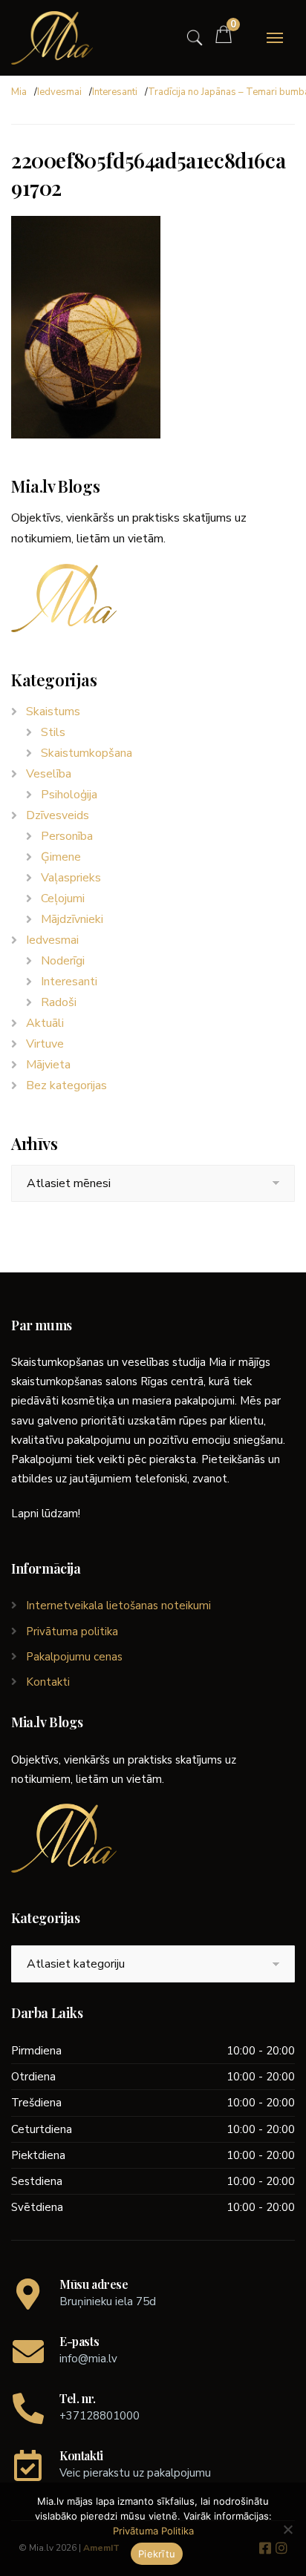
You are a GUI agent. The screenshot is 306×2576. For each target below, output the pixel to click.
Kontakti (48, 1682)
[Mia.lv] (52, 38)
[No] (287, 2529)
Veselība (49, 774)
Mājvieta (48, 1065)
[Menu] (275, 38)
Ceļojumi (63, 898)
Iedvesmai (59, 92)
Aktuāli (45, 1023)
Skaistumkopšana (87, 753)
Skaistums (53, 712)
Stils (53, 732)
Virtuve (45, 1044)
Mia (19, 92)
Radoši (59, 1002)
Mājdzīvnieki (72, 919)
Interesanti (115, 92)
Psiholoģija (69, 795)
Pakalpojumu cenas (74, 1657)
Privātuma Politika (153, 2531)
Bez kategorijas (66, 1085)
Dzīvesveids (58, 815)
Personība (67, 836)
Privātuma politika (72, 1632)
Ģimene (61, 857)
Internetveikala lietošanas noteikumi (118, 1606)
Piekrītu (157, 2554)
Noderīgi (63, 961)
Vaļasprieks (71, 878)
